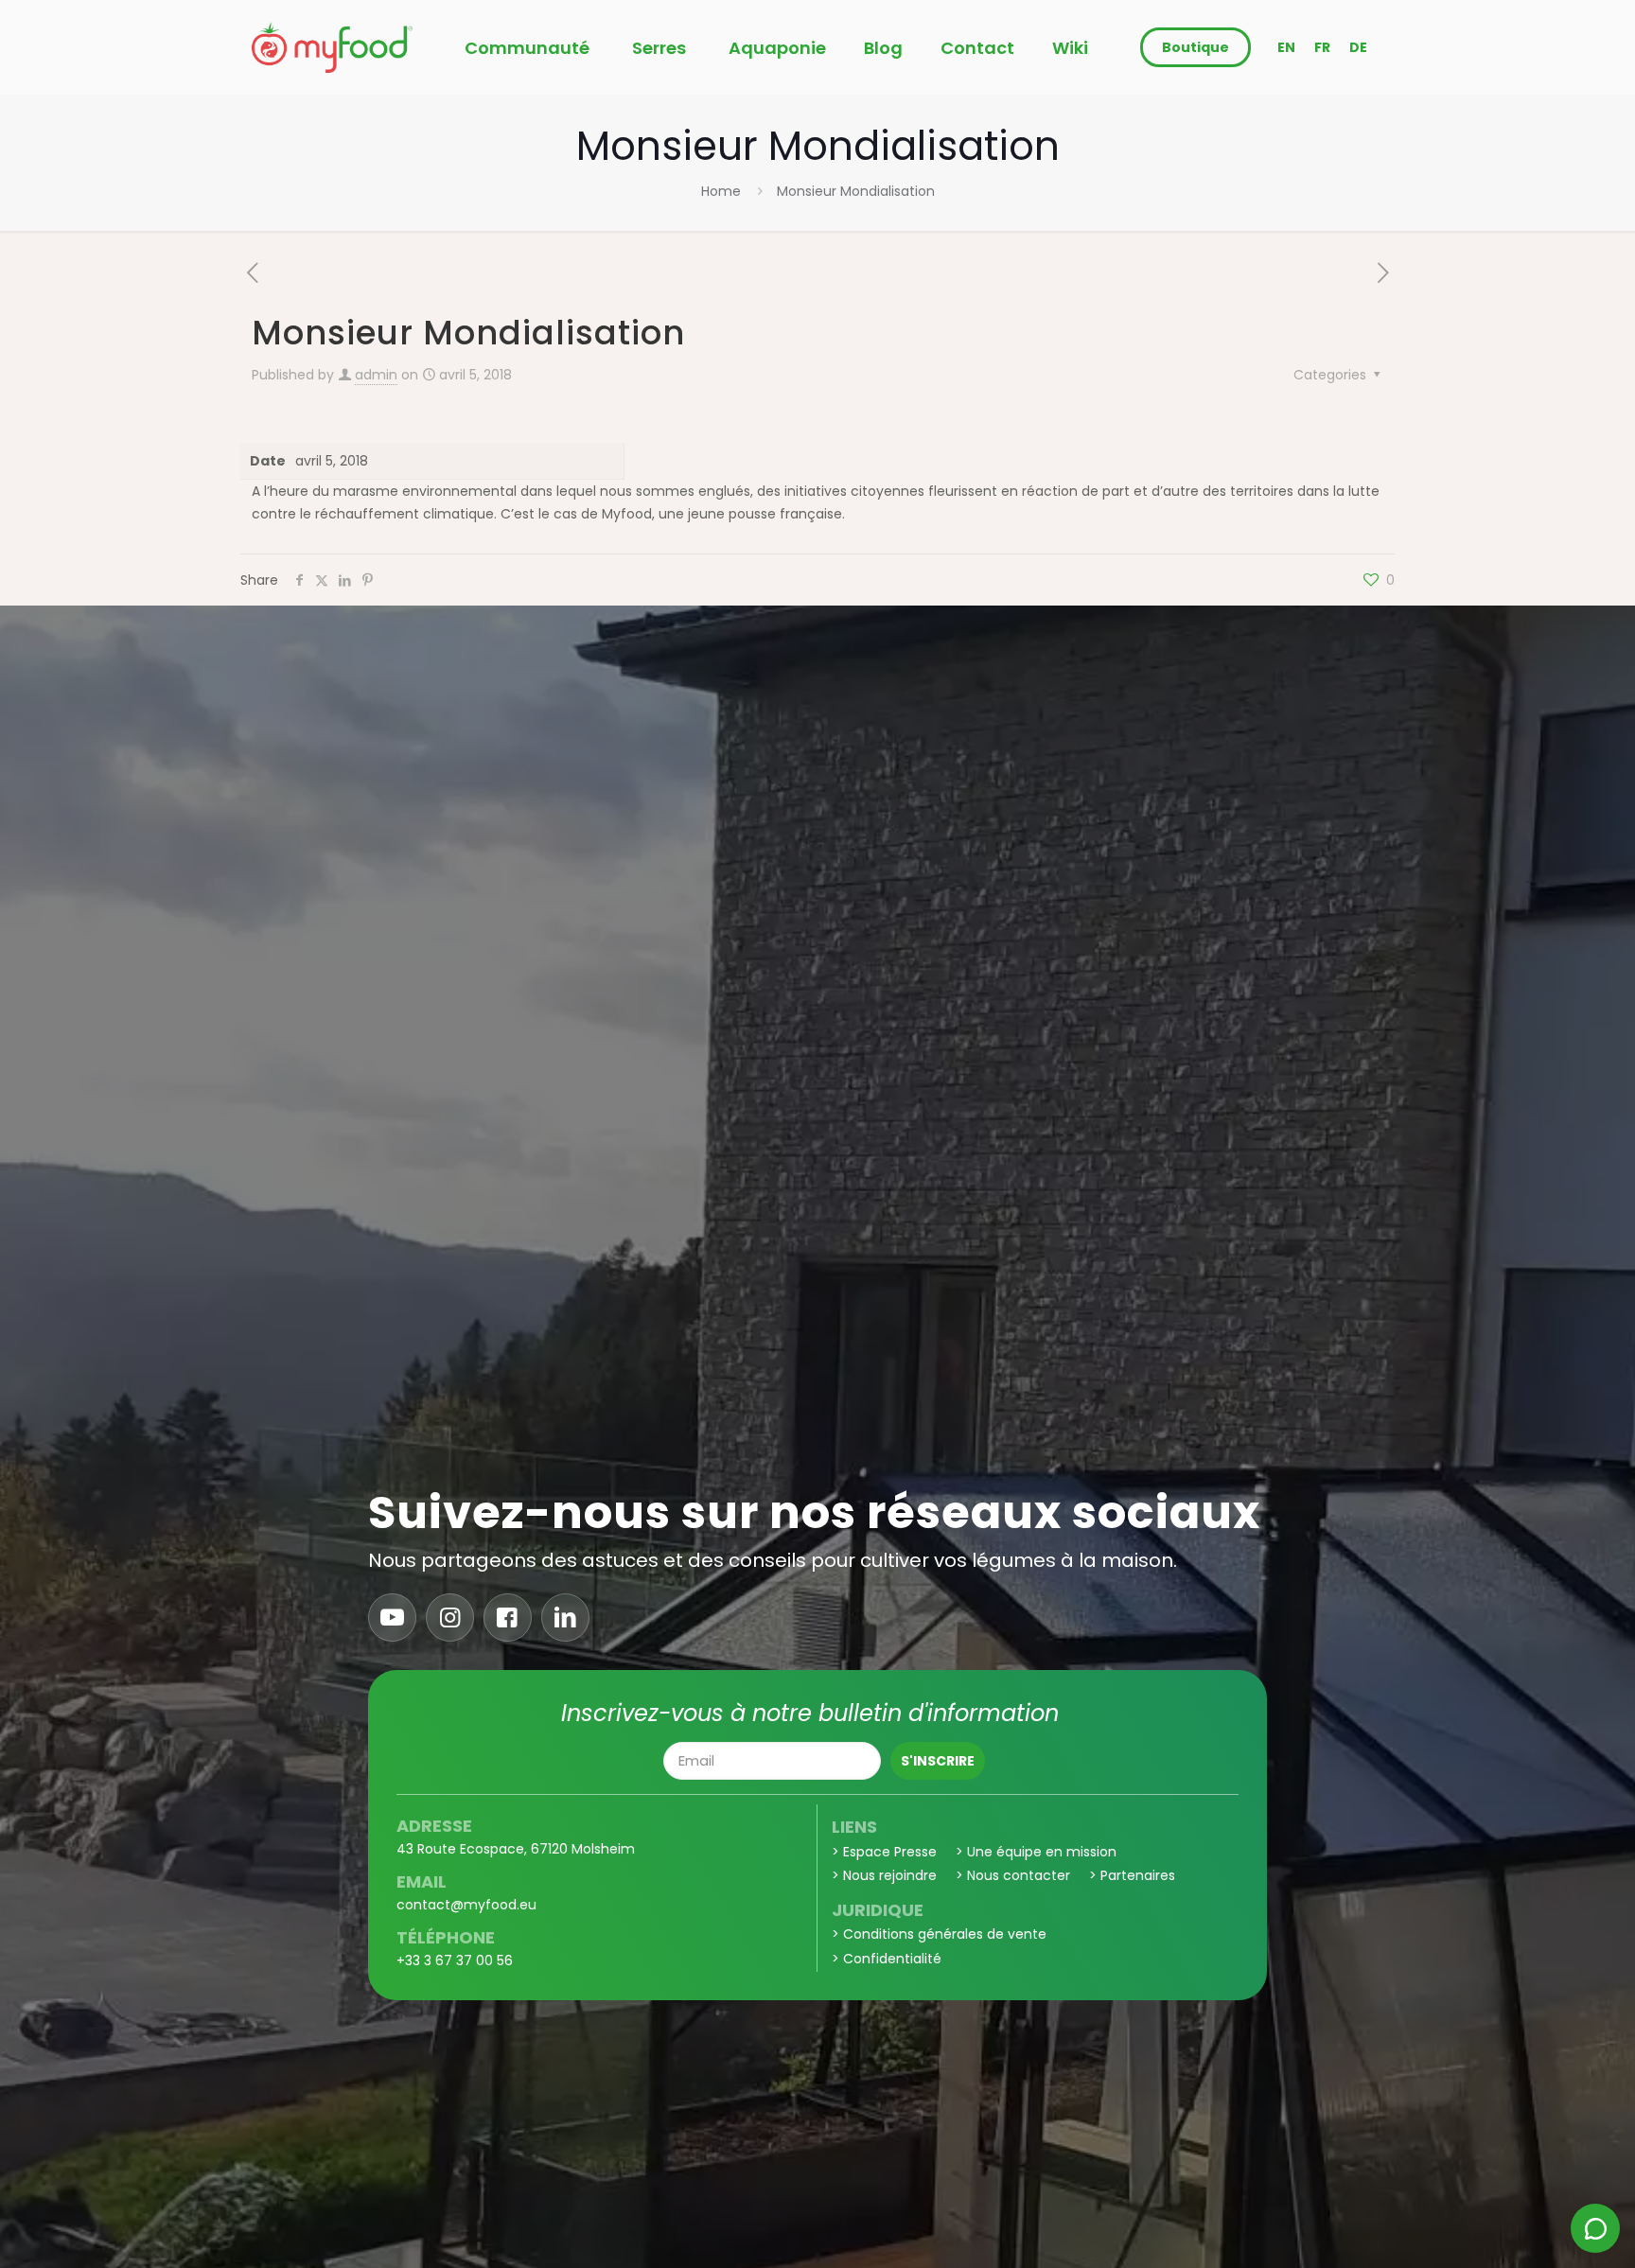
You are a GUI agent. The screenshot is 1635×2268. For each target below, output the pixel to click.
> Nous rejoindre (884, 1875)
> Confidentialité (887, 1959)
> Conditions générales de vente (939, 1934)
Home (721, 191)
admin (376, 375)
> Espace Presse (884, 1852)
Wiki (1070, 48)
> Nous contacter (1013, 1875)
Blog (883, 48)
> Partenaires (1132, 1875)
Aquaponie (777, 48)
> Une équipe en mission (1036, 1852)
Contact (977, 48)
